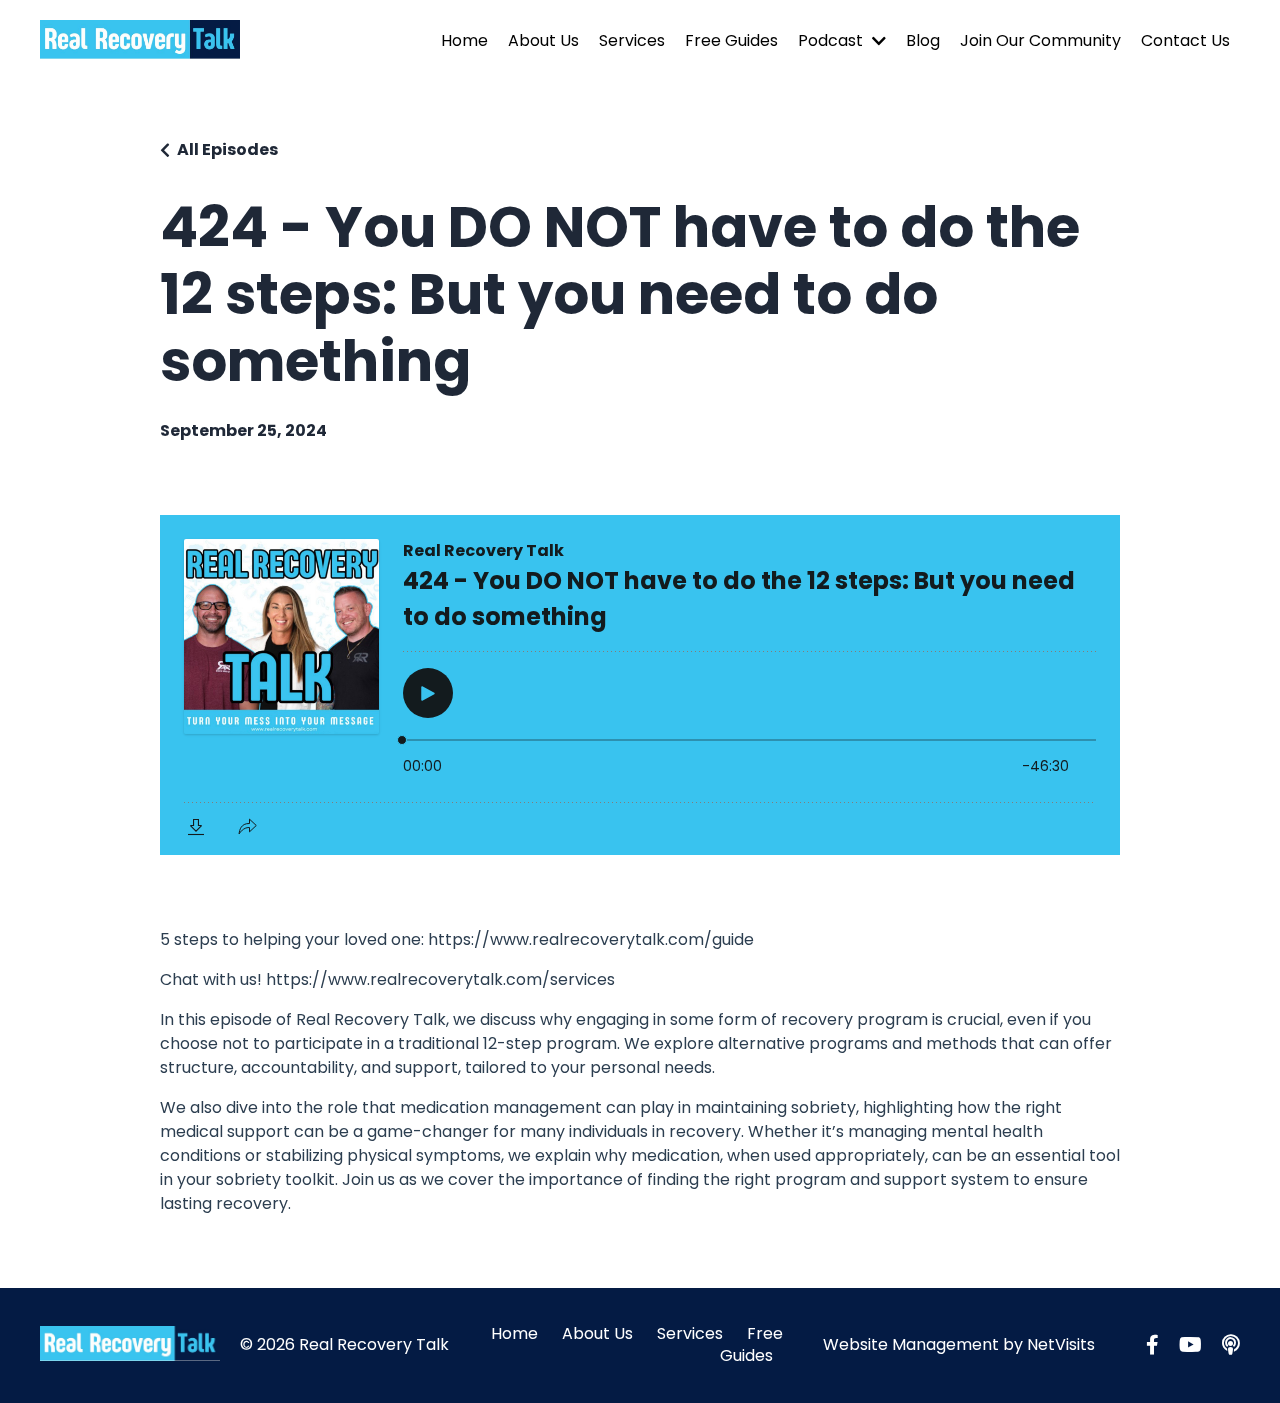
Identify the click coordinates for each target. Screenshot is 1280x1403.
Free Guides (731, 41)
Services (632, 41)
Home (464, 41)
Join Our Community (1040, 41)
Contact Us (1185, 41)
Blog (923, 41)
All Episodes (227, 149)
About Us (543, 41)
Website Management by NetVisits (959, 1344)
